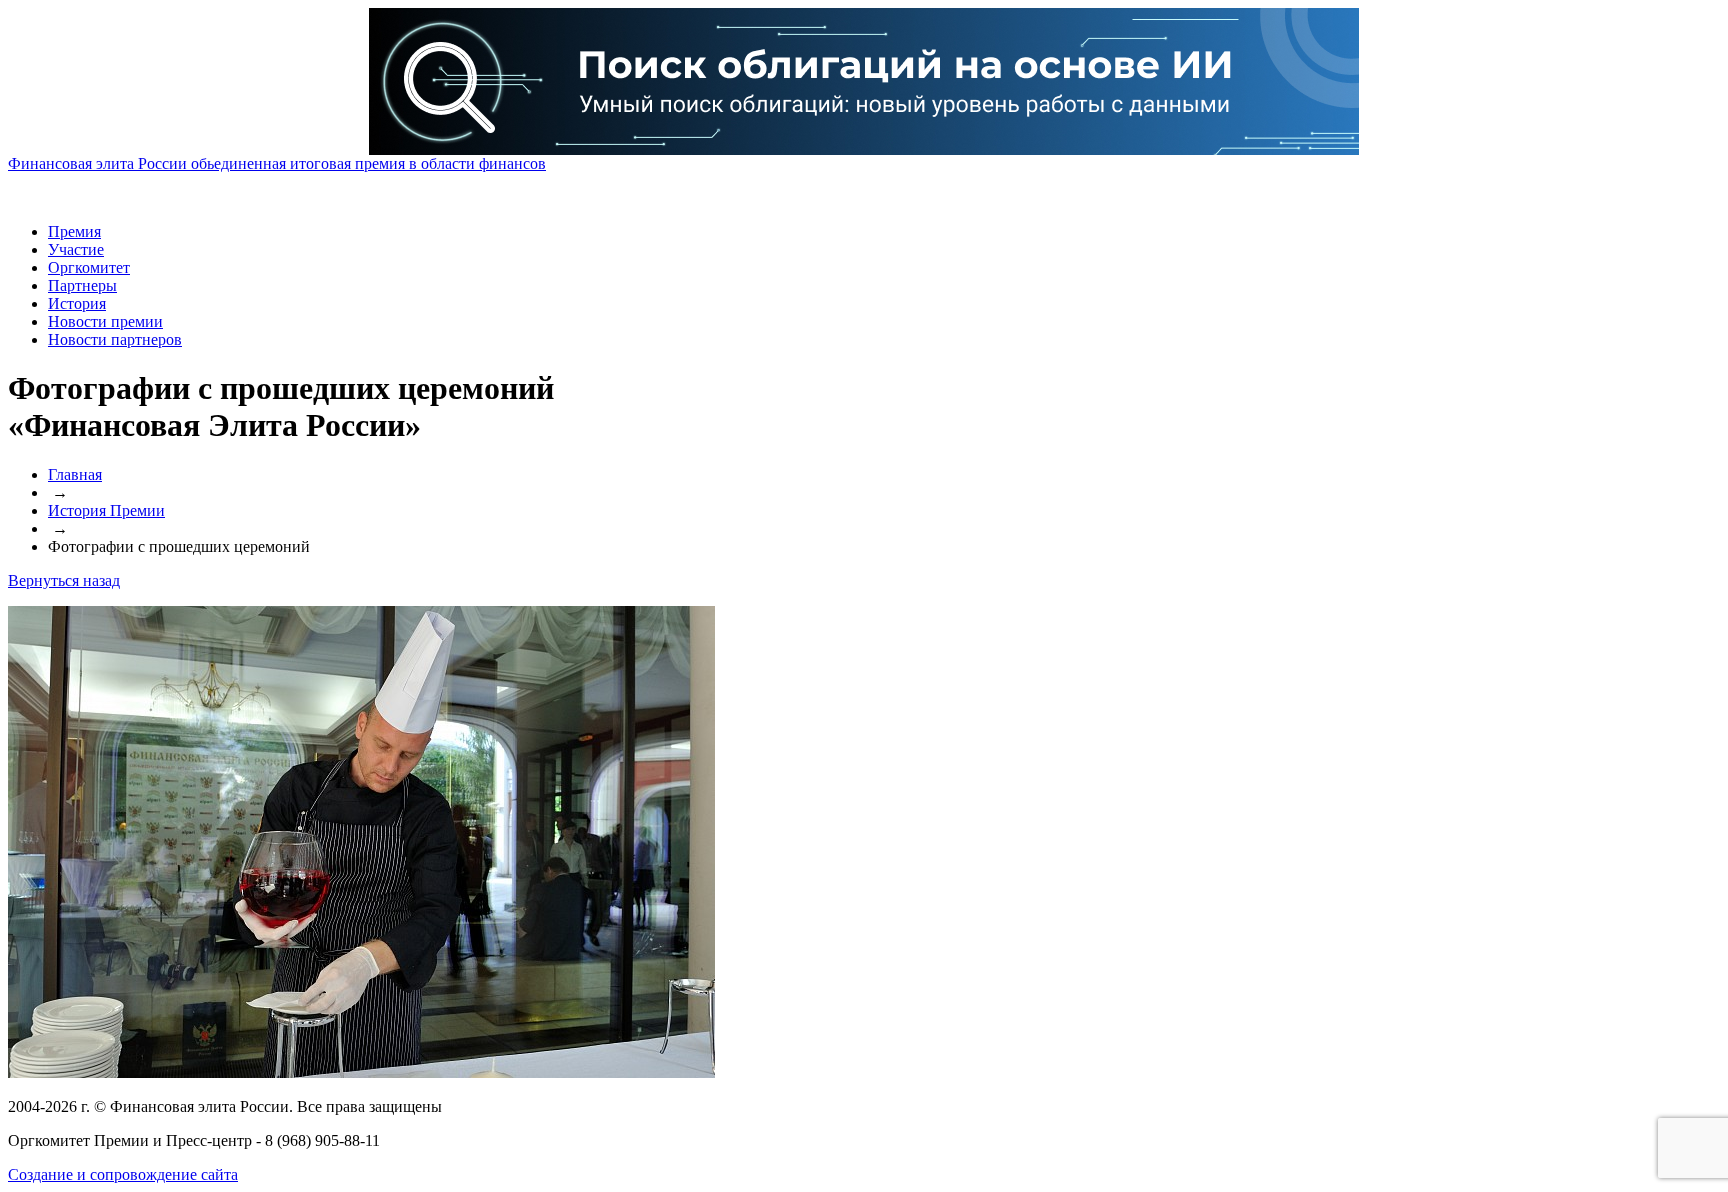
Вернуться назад (64, 580)
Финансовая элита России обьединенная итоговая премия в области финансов (277, 163)
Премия (74, 231)
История (77, 303)
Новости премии (105, 321)
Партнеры (82, 285)
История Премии (106, 510)
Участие (76, 249)
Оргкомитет (89, 267)
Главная (75, 474)
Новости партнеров (115, 339)
